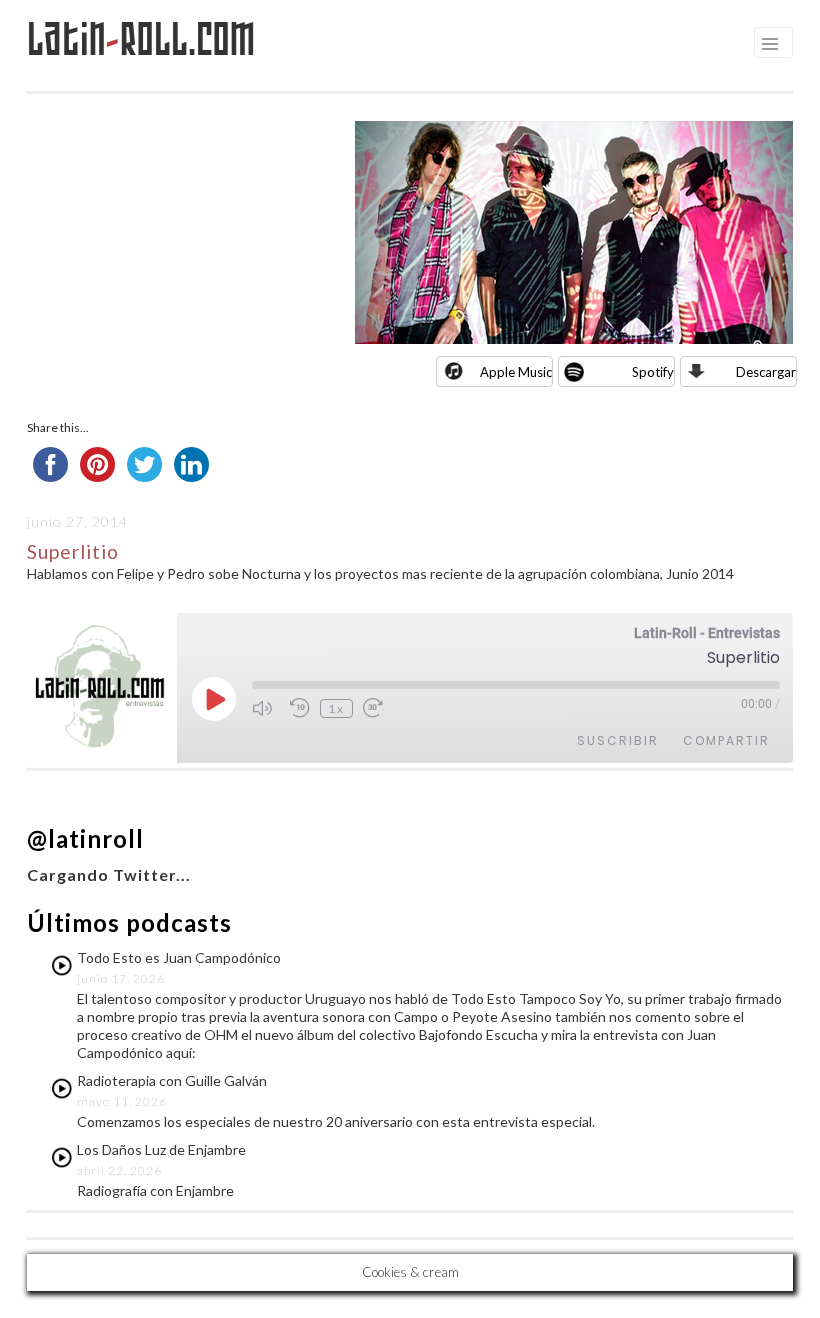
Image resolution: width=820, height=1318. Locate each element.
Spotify (653, 372)
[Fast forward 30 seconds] (377, 708)
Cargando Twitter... (109, 874)
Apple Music (516, 372)
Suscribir (618, 740)
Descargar (766, 372)
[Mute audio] (266, 708)
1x (336, 708)
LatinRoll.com (141, 39)
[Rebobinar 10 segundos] (300, 708)
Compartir (726, 740)
